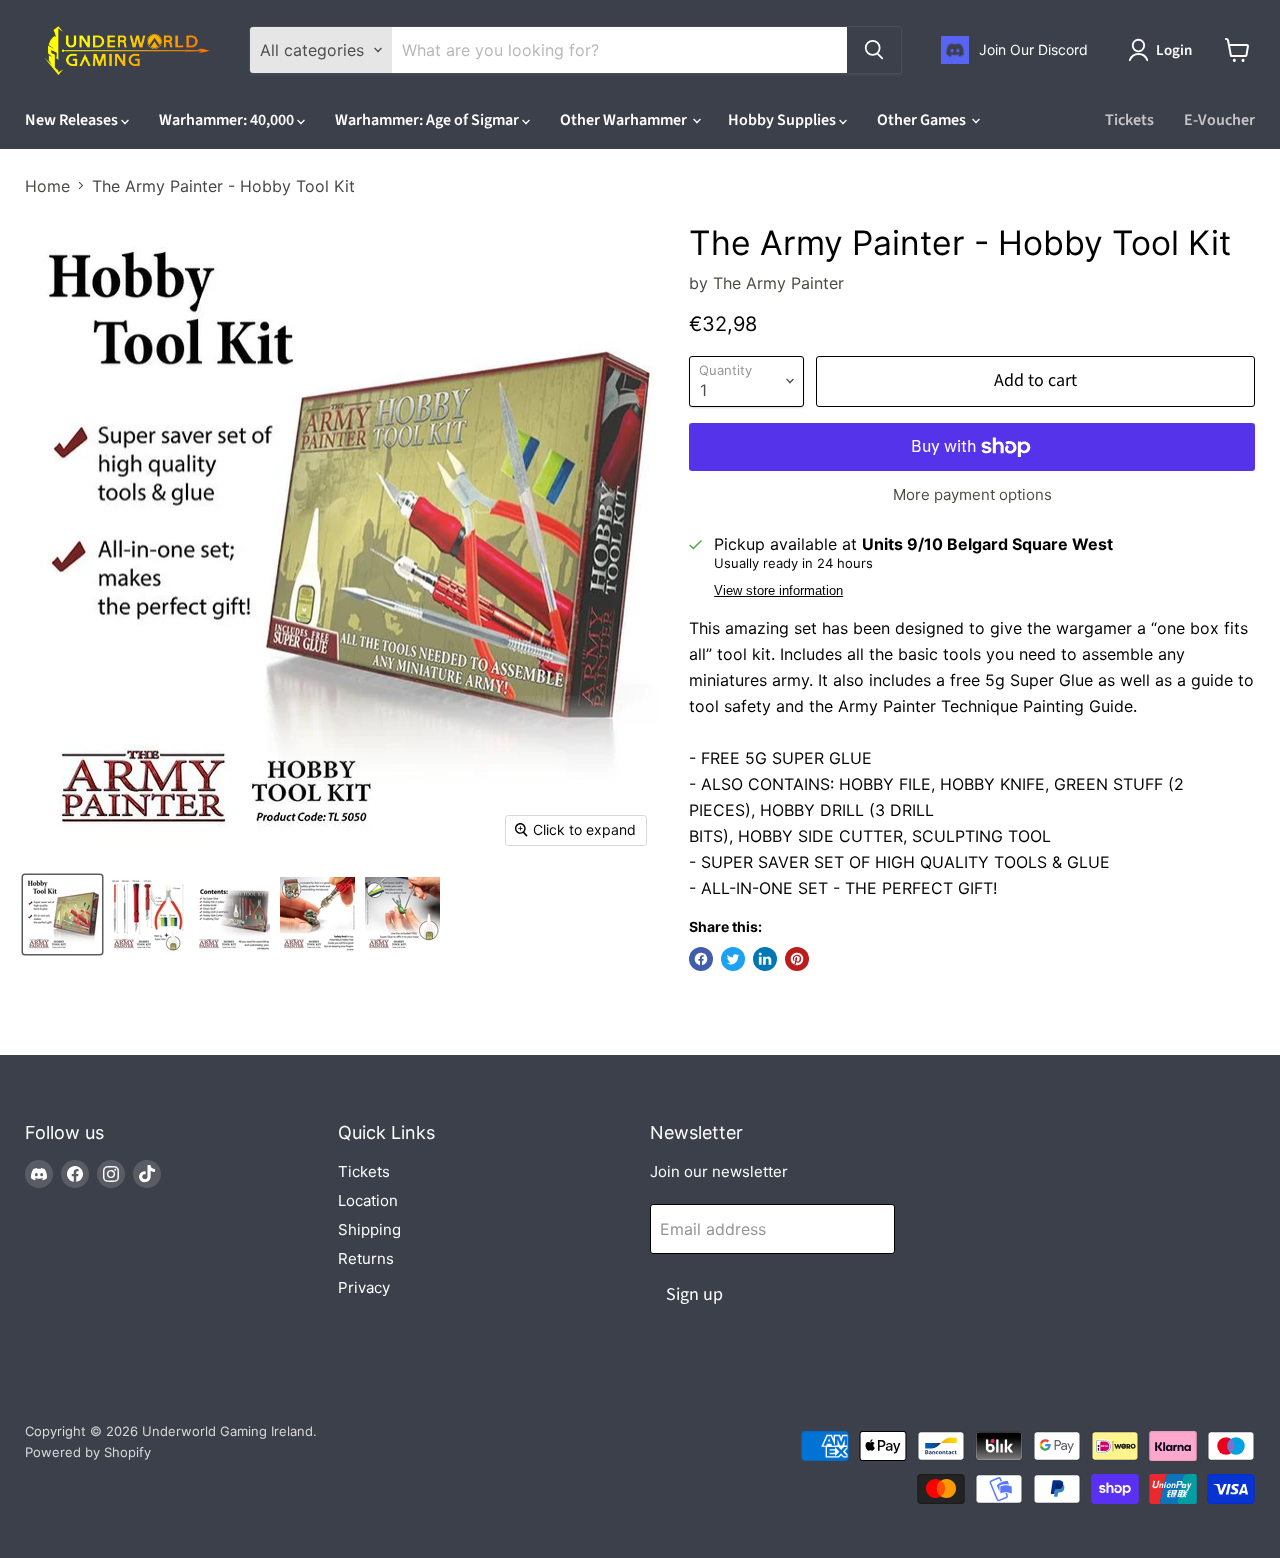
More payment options (972, 494)
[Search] (874, 50)
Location (368, 1200)
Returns (366, 1258)
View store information (778, 591)
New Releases (73, 120)
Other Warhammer (625, 120)
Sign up (694, 1294)
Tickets (1129, 120)
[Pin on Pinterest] (797, 959)
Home (47, 186)
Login (1174, 50)
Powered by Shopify (88, 1452)
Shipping (369, 1229)
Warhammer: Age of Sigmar (428, 120)
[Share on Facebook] (701, 959)
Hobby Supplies (783, 120)
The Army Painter (778, 283)
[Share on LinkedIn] (765, 959)
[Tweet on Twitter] (733, 959)
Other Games (923, 120)
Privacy (364, 1287)
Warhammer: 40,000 (228, 120)
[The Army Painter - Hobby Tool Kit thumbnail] (62, 914)
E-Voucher (1219, 120)
